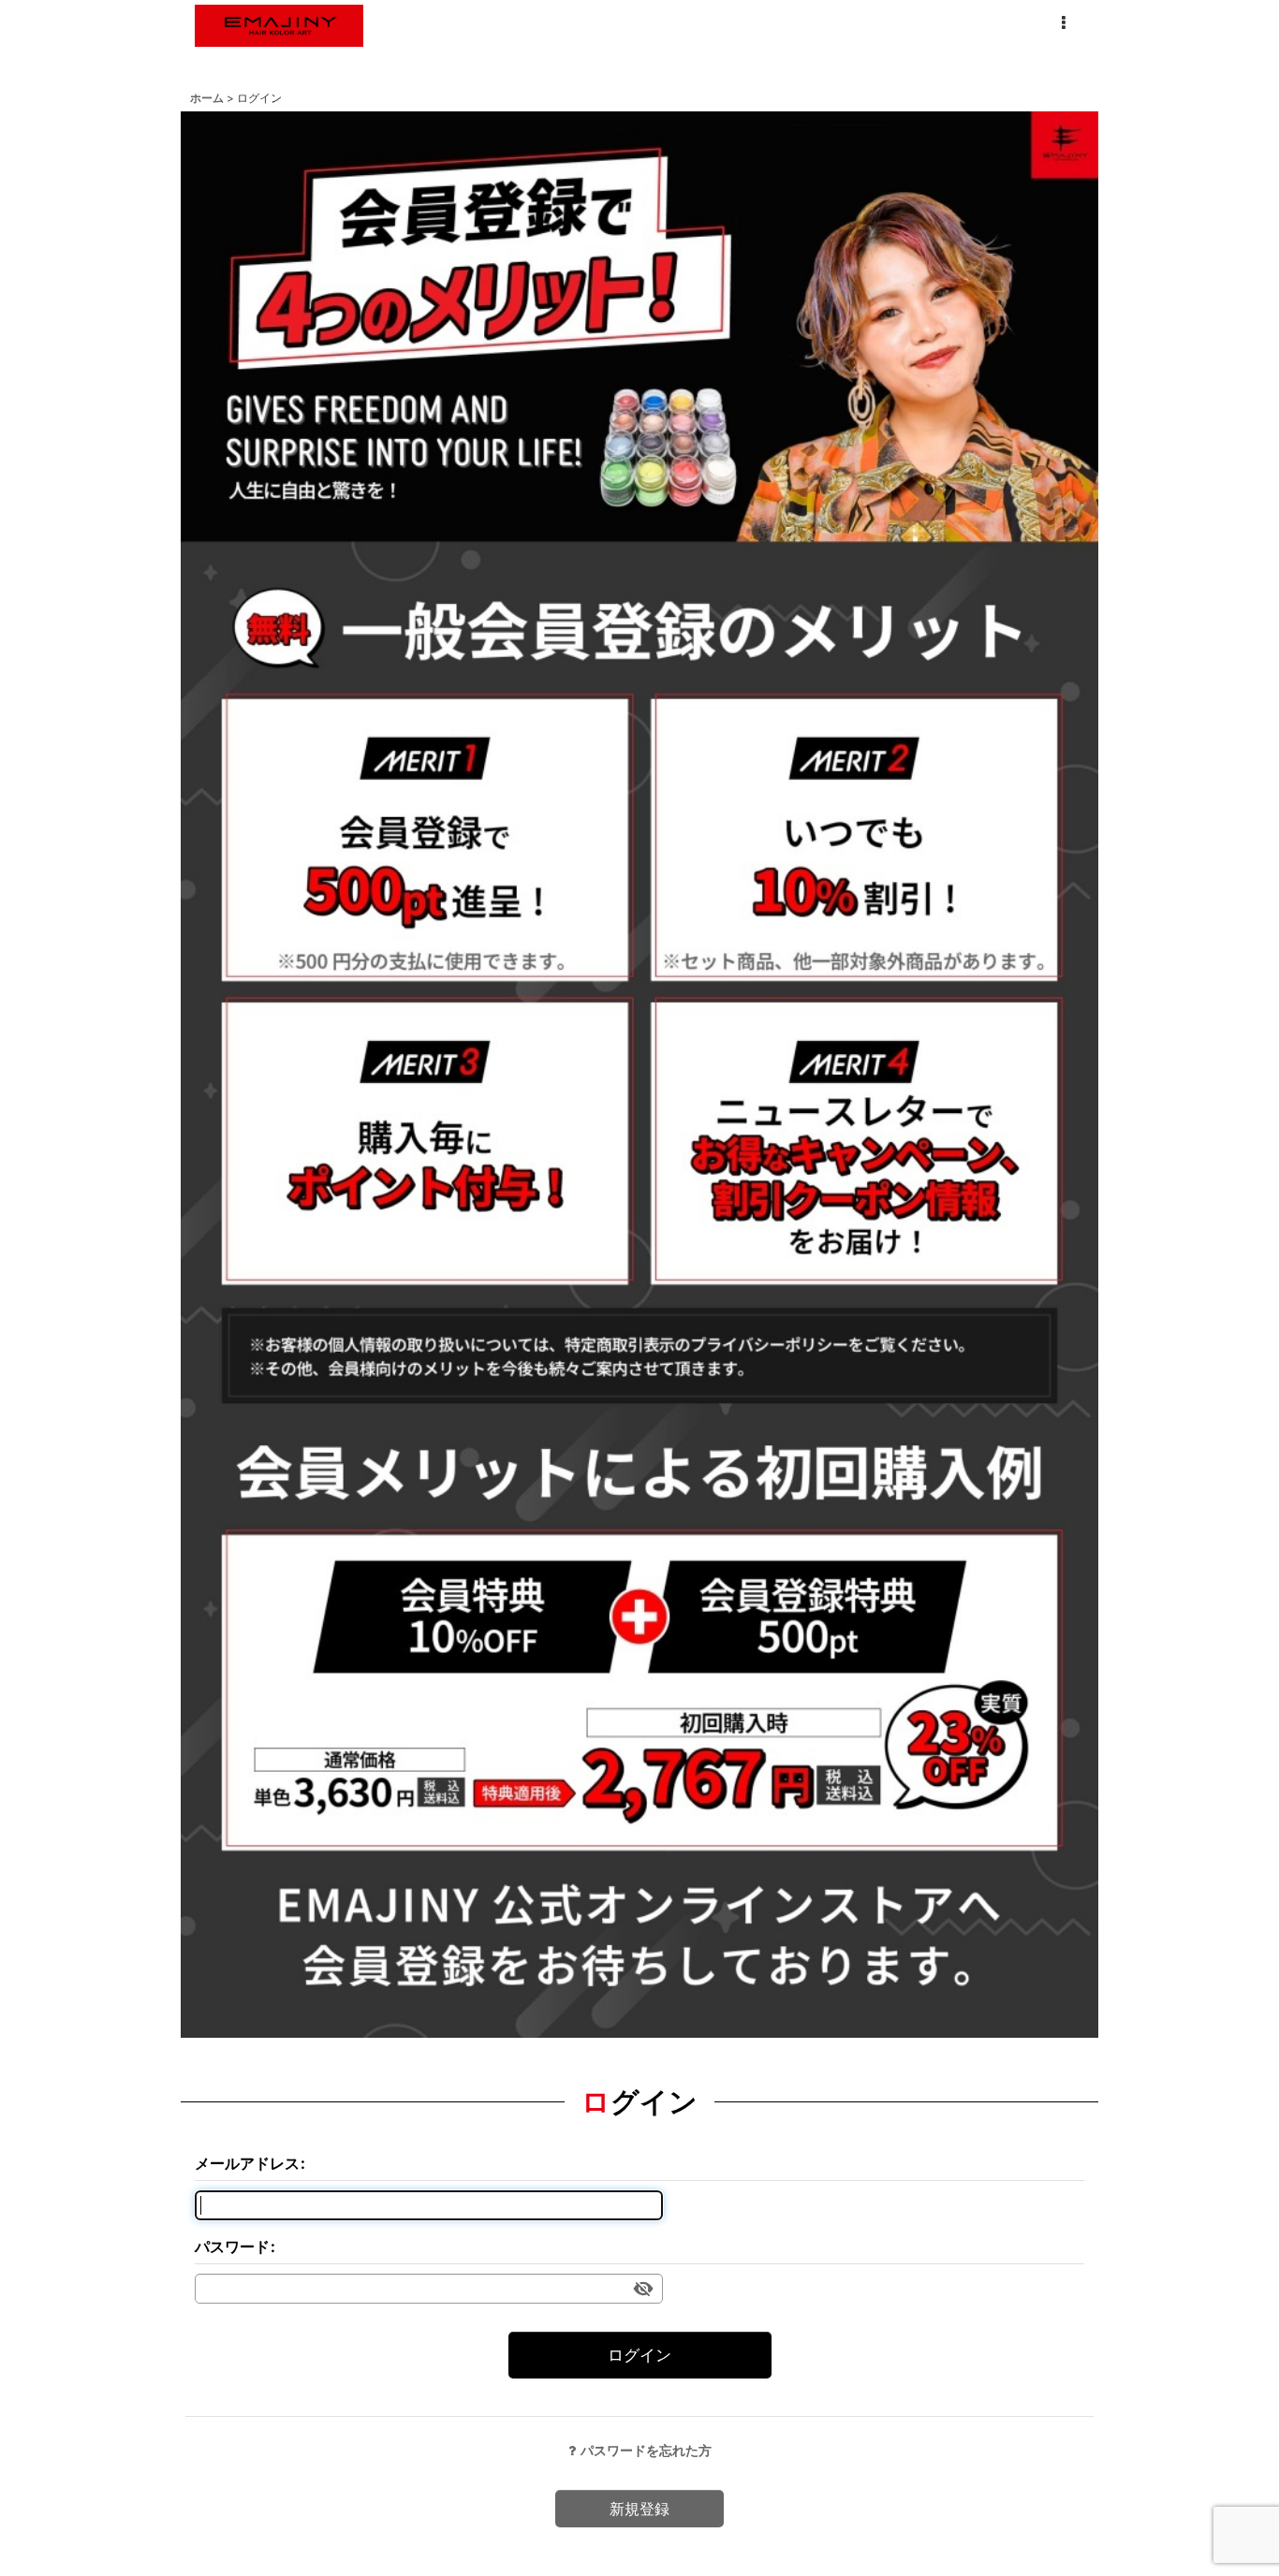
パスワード (232, 2247)
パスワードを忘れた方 (646, 2450)
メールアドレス (247, 2163)
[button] (1063, 23)
